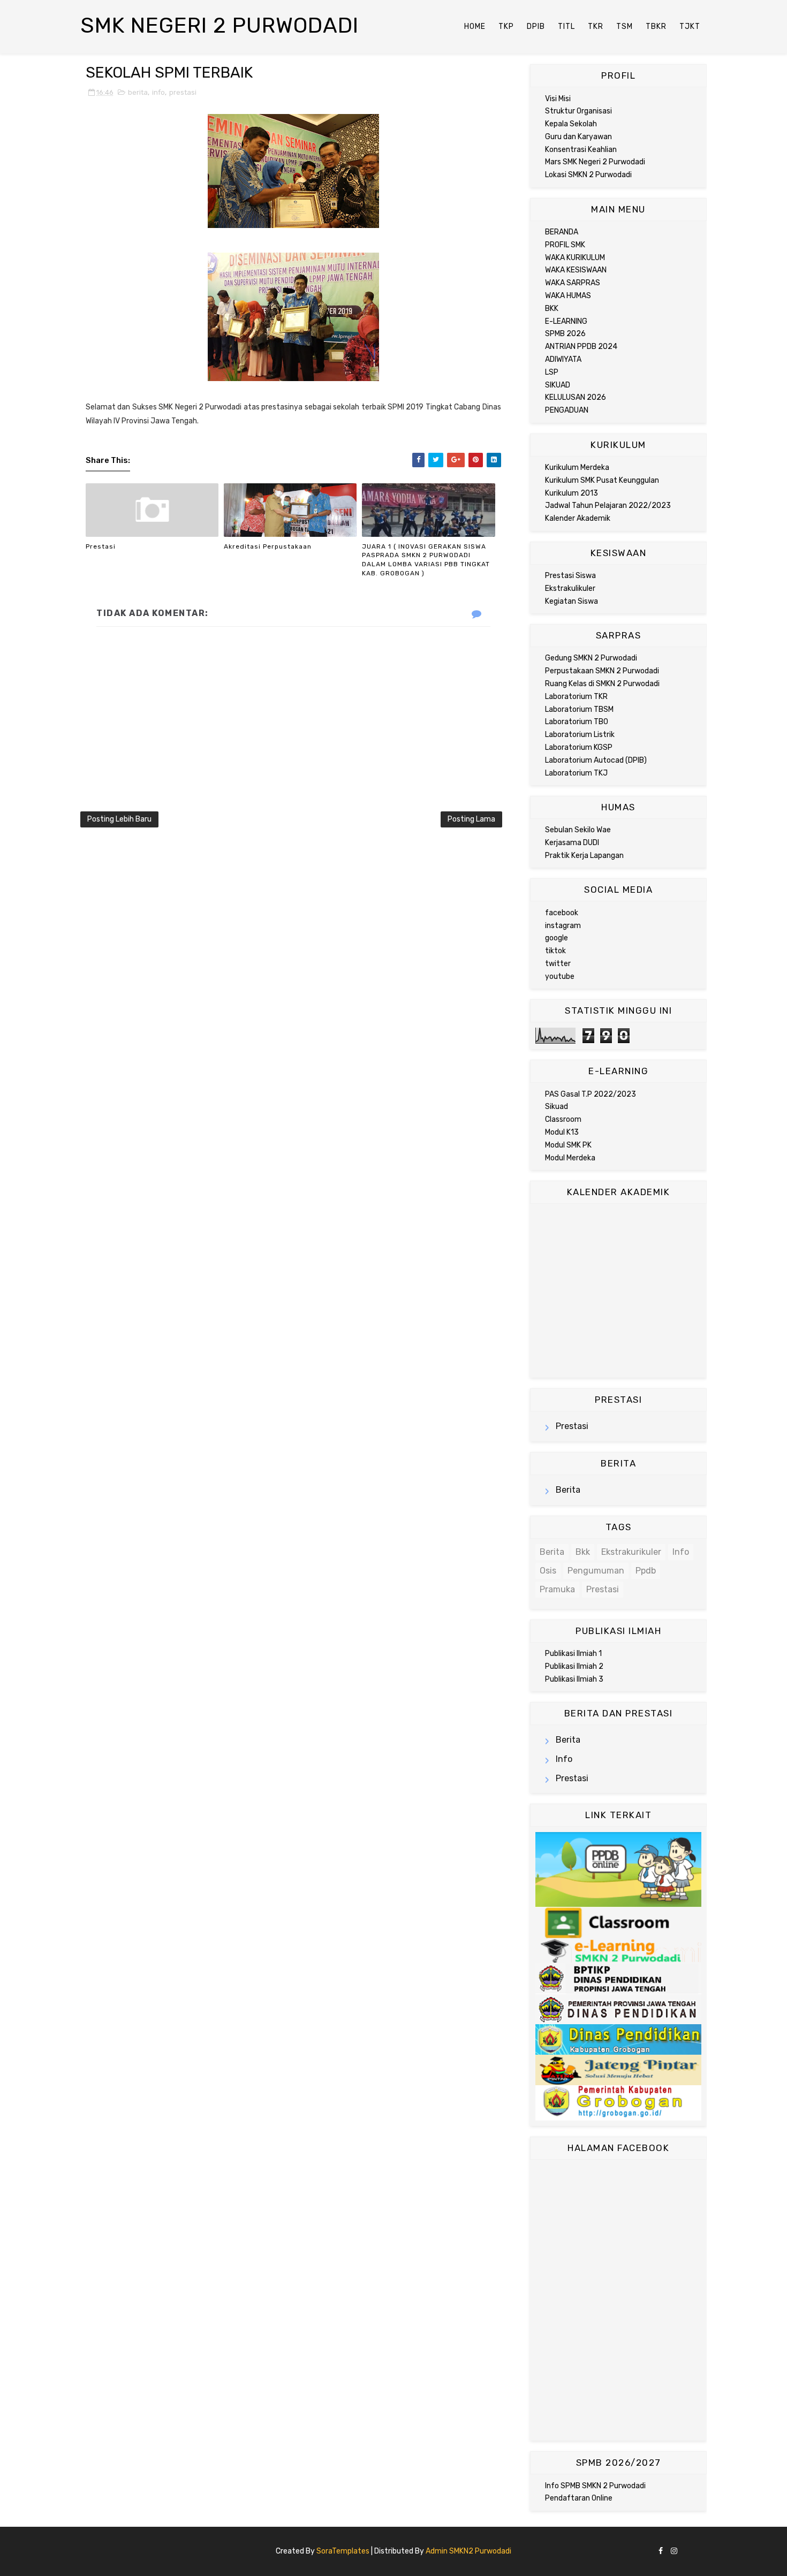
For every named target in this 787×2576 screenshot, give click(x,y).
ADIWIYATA (563, 359)
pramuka (557, 1589)
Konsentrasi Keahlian (581, 150)
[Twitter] (693, 2547)
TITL (566, 26)
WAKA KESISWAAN (576, 270)
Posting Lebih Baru (119, 819)
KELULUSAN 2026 (576, 397)
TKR (596, 26)
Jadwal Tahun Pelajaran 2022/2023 (608, 506)
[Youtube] (701, 2547)
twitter (558, 964)
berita (138, 92)
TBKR (656, 26)
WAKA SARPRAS (573, 283)
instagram (563, 926)
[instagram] (674, 2552)
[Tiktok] (685, 2547)
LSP (552, 372)
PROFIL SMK (565, 245)
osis (548, 1571)
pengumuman (596, 1571)
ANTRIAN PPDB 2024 (581, 347)
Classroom (563, 1119)
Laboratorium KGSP (579, 747)
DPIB (536, 26)
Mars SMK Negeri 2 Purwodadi (595, 162)
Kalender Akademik (578, 518)
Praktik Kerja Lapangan (584, 856)
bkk (583, 1552)
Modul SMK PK (568, 1145)
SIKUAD (558, 385)
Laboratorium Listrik (580, 735)
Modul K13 (562, 1132)
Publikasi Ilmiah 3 (574, 1679)
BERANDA (562, 232)
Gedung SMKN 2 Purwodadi (591, 658)
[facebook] (661, 2552)
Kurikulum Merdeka (577, 468)
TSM (625, 26)
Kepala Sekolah (571, 124)
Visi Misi (558, 99)
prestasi (183, 92)
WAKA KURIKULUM (575, 258)
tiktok (555, 951)
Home (475, 26)
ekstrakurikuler (631, 1552)
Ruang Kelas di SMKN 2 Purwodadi (602, 684)
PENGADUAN (567, 410)
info (158, 92)
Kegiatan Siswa (572, 601)
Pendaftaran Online (579, 2498)
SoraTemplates (343, 2551)
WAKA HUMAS (568, 296)
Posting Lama (471, 819)
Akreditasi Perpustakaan (268, 546)
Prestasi (101, 546)
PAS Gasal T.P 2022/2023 (591, 1094)
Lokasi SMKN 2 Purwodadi (588, 175)
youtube (560, 977)
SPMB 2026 (565, 334)
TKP (506, 26)
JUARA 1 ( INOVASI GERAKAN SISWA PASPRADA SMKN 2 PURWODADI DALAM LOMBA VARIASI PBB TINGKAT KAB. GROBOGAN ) (426, 560)
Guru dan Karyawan (578, 137)
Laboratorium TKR (576, 697)
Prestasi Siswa (570, 576)
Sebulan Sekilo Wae (578, 830)
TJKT (690, 26)
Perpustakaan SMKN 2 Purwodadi (602, 671)
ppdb (646, 1571)
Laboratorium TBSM (579, 709)
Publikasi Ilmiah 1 (573, 1654)
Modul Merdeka (570, 1158)
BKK (552, 309)
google (557, 938)
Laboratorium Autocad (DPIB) (596, 760)
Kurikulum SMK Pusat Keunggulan (602, 480)
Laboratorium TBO (577, 722)
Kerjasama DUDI (572, 843)
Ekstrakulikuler (570, 588)
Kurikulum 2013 (572, 493)
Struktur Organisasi (578, 111)
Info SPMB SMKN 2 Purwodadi (595, 2486)
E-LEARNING (566, 321)
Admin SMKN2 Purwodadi (468, 2551)
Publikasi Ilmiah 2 (574, 1666)
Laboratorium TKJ (576, 773)
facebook (562, 913)
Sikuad (557, 1107)
